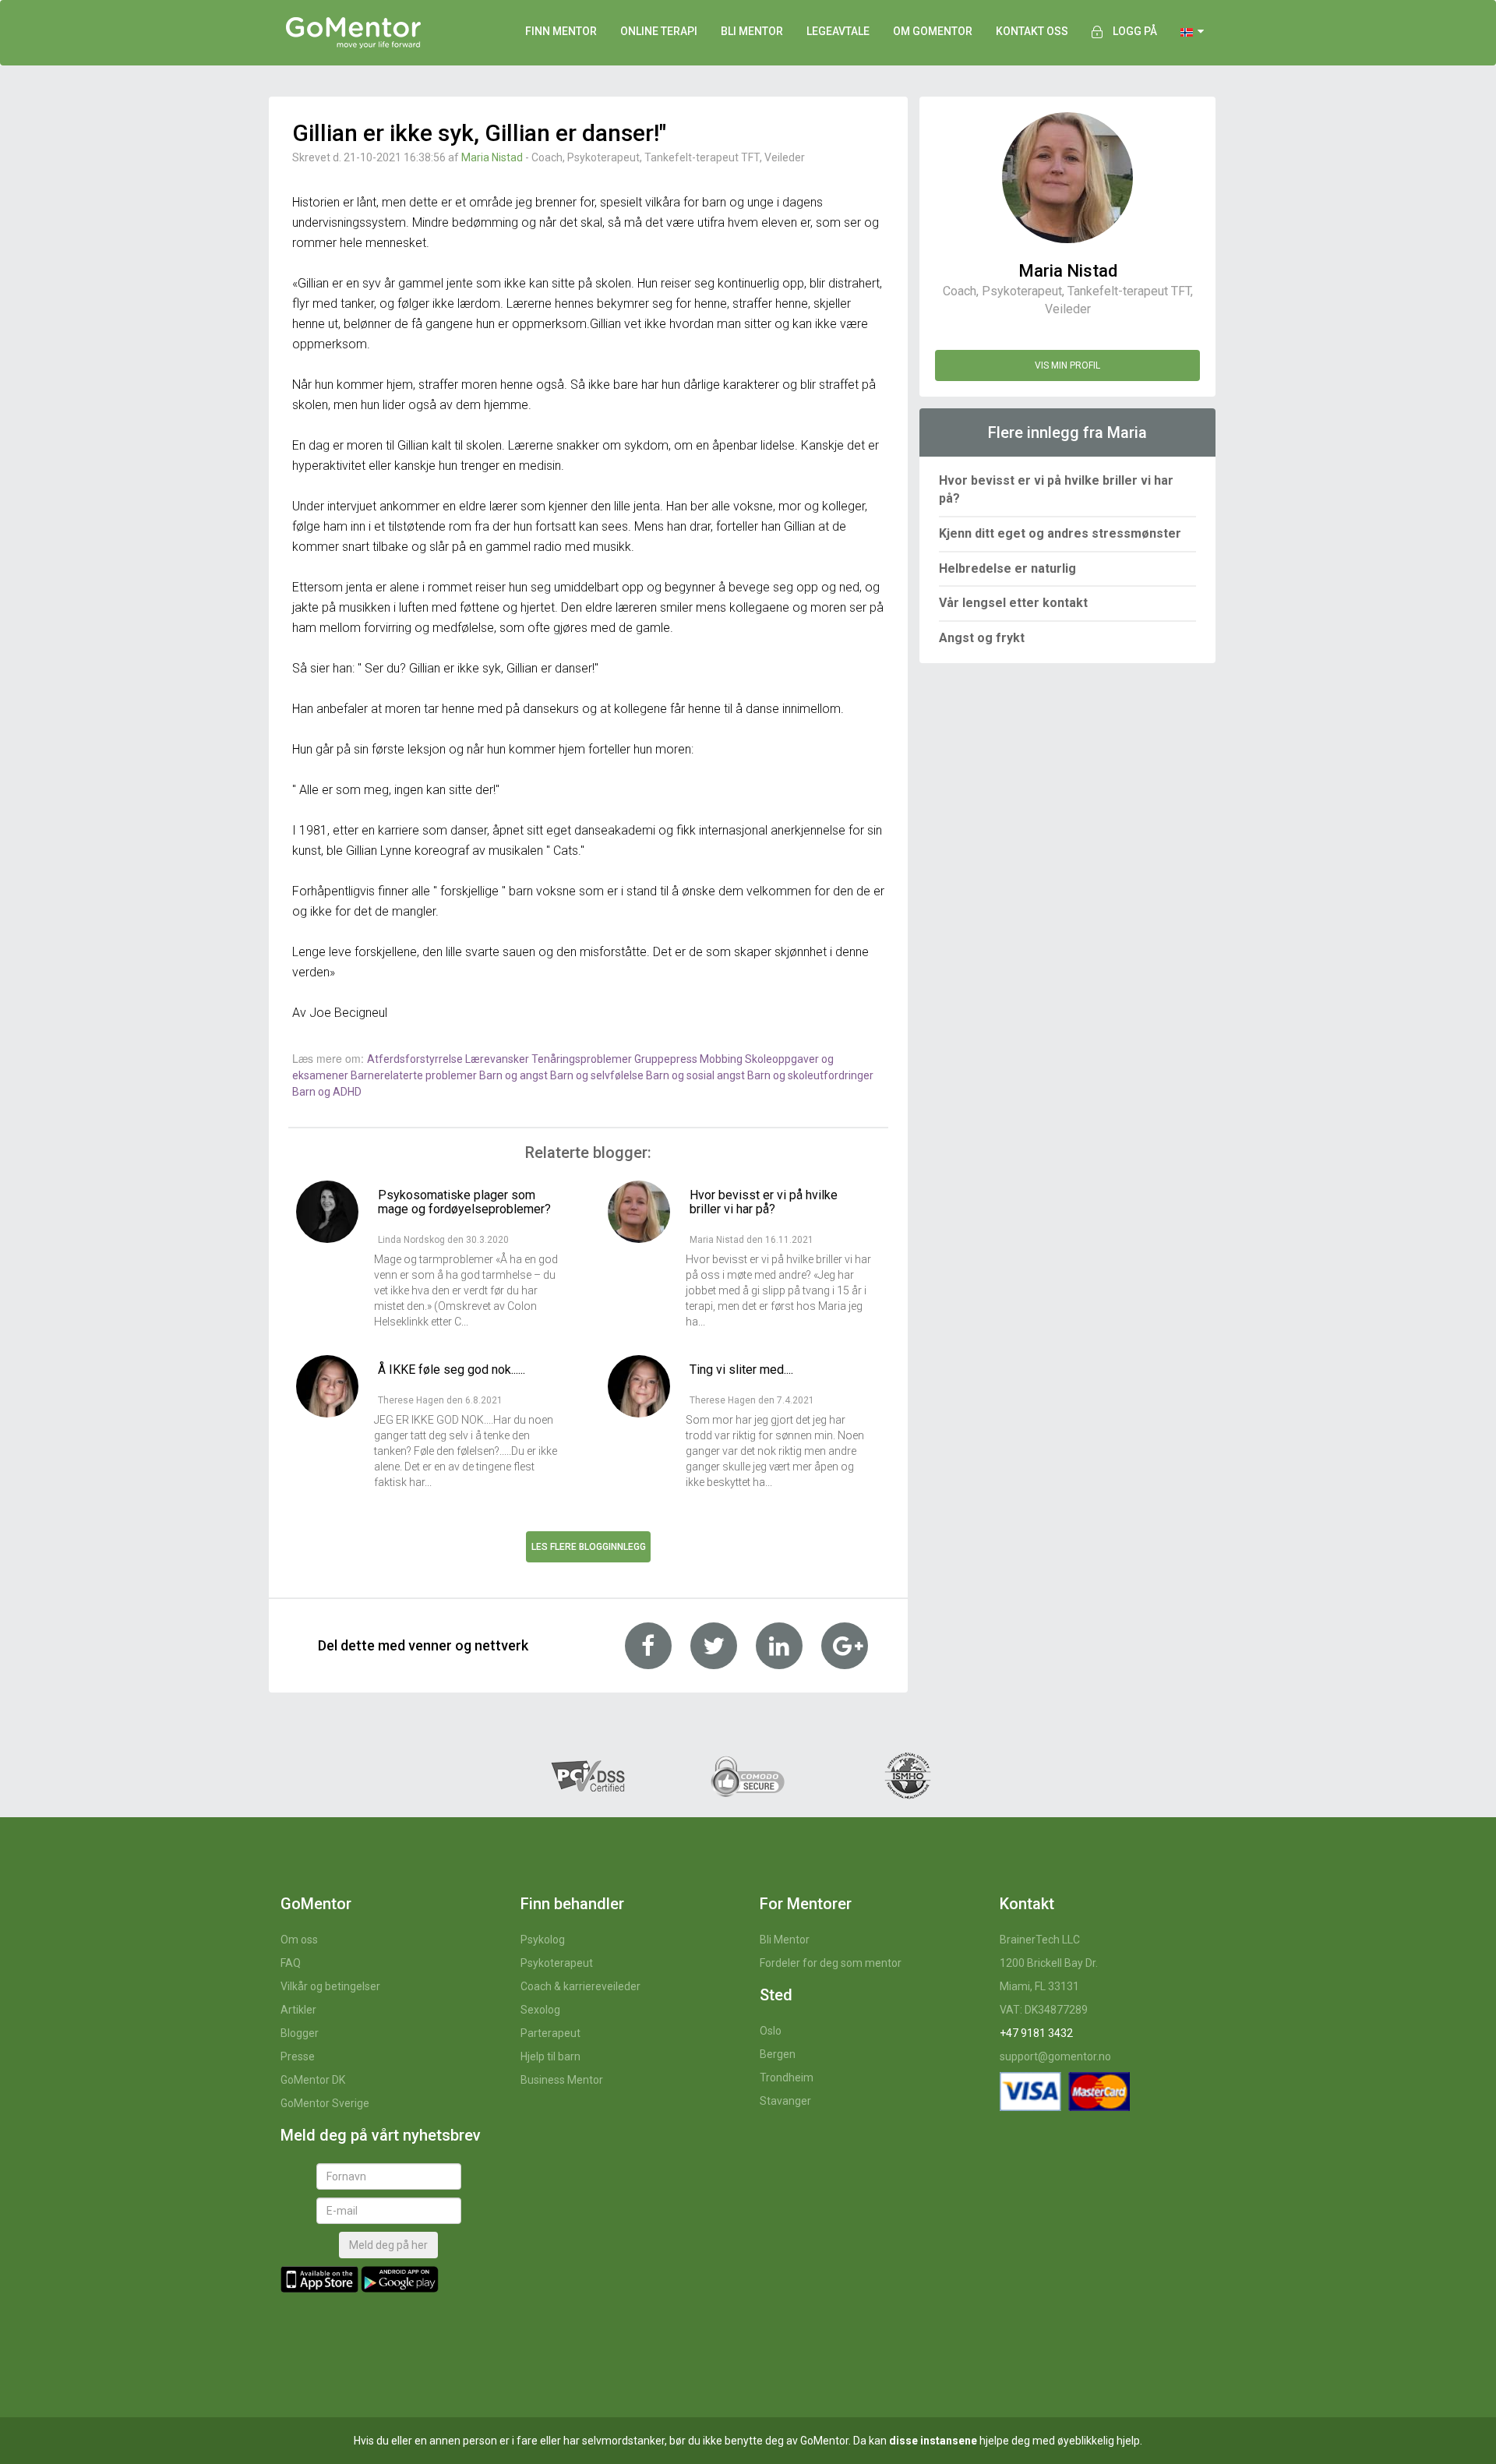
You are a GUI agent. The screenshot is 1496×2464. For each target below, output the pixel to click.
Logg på (1135, 31)
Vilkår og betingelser (330, 1986)
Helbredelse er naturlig (1007, 568)
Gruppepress (667, 1059)
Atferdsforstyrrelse (416, 1059)
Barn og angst (515, 1075)
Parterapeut (550, 2033)
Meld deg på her (388, 2245)
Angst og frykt (982, 638)
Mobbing (722, 1059)
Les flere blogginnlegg (589, 1547)
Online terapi (659, 31)
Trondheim (787, 2077)
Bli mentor (752, 31)
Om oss (299, 1940)
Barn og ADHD (327, 1092)
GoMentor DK (313, 2080)
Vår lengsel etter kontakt (1013, 603)
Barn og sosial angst (697, 1075)
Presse (298, 2056)
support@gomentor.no (1055, 2056)
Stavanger (785, 2101)
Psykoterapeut (557, 1963)
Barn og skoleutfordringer (810, 1075)
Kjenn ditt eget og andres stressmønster (1060, 533)
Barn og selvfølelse (598, 1075)
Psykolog (543, 1940)
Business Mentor (562, 2080)
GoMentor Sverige (325, 2103)
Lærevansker (498, 1059)
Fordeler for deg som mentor (831, 1963)
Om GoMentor (933, 31)
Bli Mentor (785, 1940)
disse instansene (933, 2441)
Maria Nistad (493, 157)
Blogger (300, 2033)
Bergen (778, 2054)
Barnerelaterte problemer (415, 1075)
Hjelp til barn (550, 2056)
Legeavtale (838, 31)
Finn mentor (561, 31)
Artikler (298, 2010)
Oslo (771, 2031)
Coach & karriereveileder (580, 1986)
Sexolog (540, 2010)
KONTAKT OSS (1032, 31)
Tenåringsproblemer (583, 1059)
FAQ (291, 1963)
